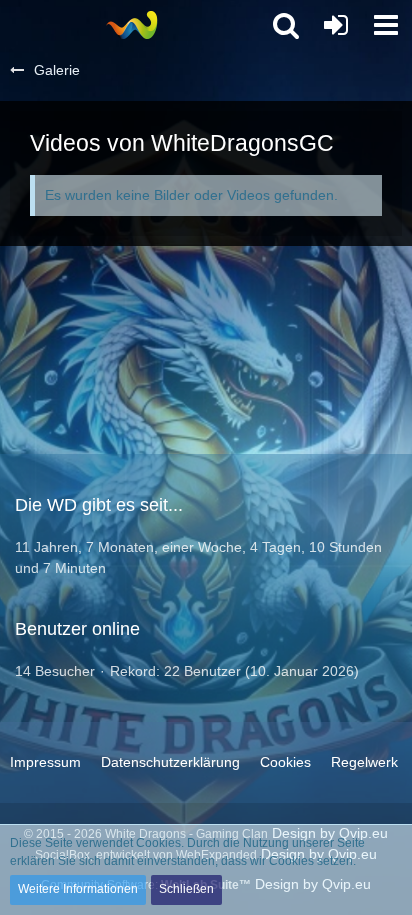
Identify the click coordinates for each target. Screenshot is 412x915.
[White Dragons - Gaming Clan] (131, 25)
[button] (386, 25)
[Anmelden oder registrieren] (336, 25)
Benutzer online (77, 629)
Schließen (186, 889)
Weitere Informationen (78, 889)
